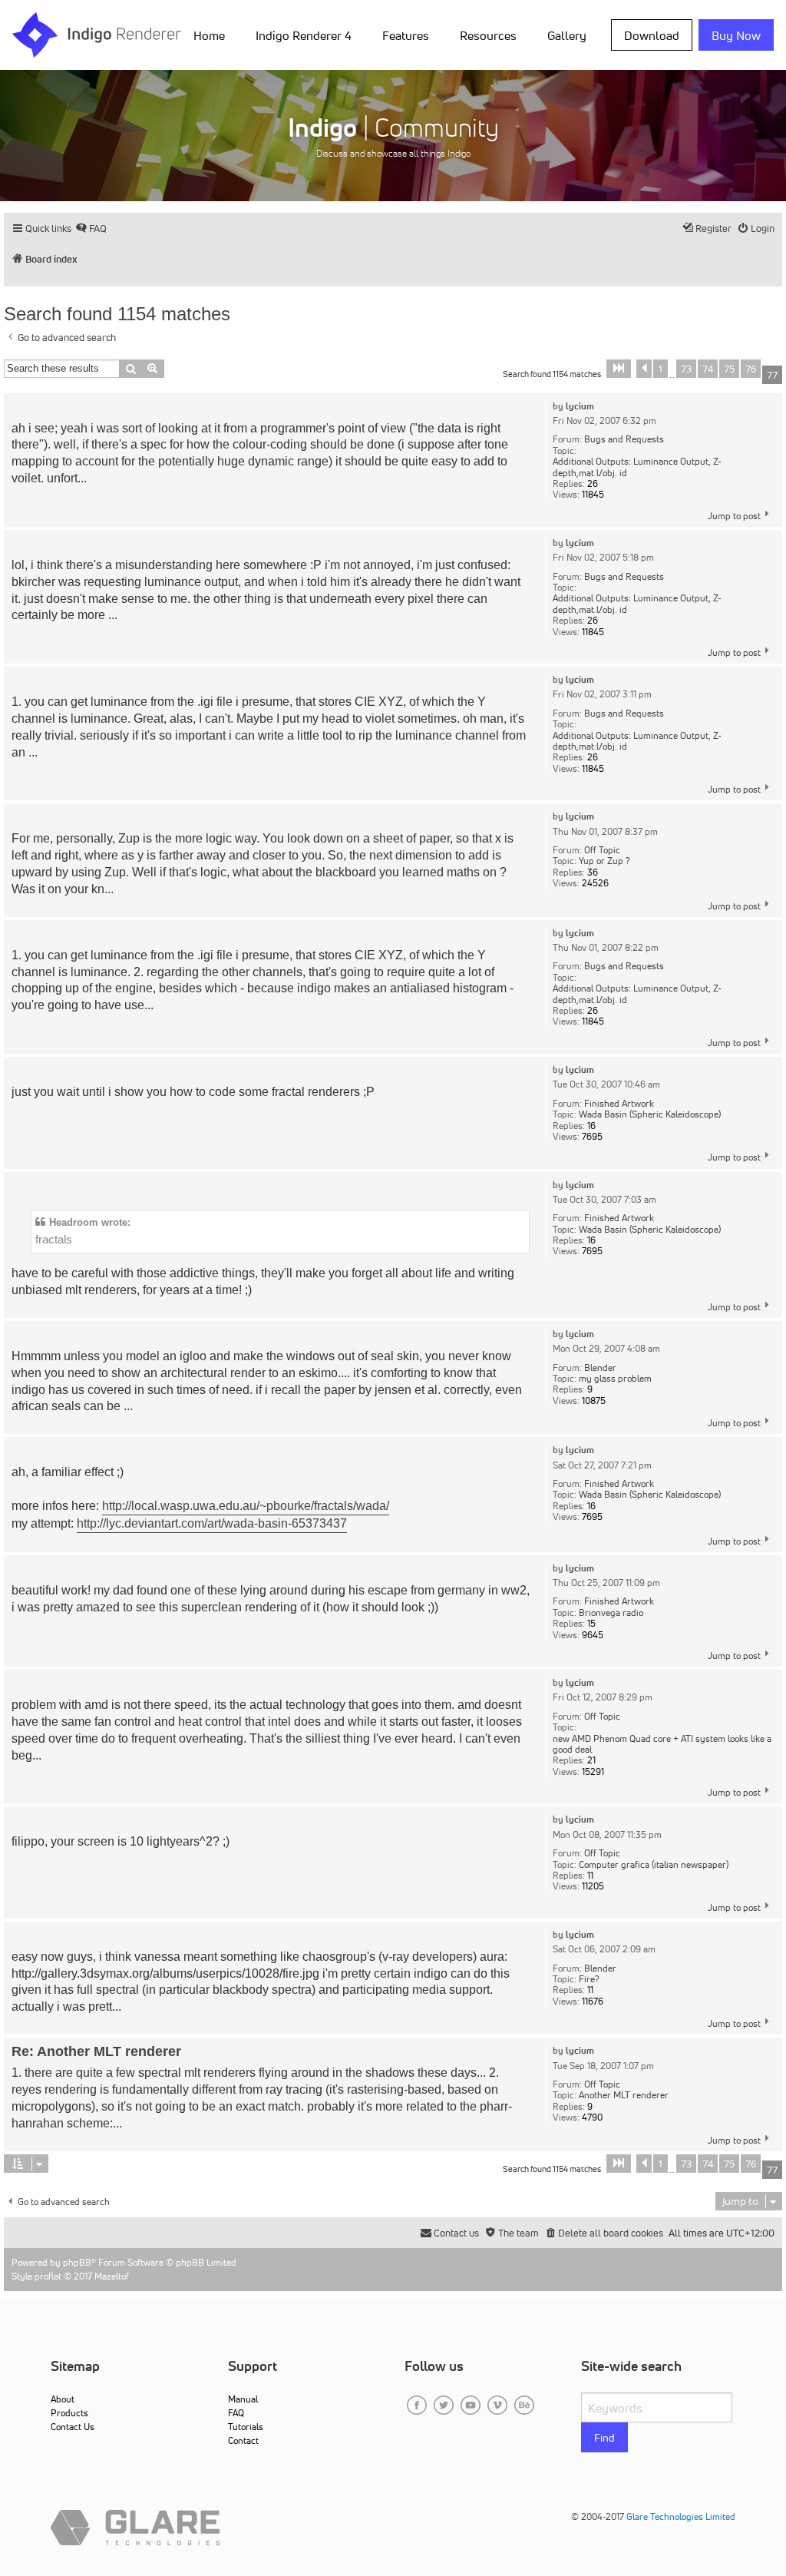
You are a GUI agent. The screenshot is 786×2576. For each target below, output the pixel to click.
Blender (600, 1368)
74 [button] (708, 369)
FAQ (236, 2413)
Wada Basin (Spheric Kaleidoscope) (650, 1114)
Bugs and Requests (624, 439)
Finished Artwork (619, 1104)
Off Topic (602, 850)
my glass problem (615, 1379)
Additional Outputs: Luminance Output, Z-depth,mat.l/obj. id (637, 467)
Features (406, 35)
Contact (243, 2440)
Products (69, 2413)
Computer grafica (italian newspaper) (654, 1865)
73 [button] (686, 369)
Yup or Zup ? (604, 861)
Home (209, 35)
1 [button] (661, 369)
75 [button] (729, 369)
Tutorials (246, 2427)
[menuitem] (212, 35)
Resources (488, 35)
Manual (243, 2399)
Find (604, 2438)
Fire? (589, 1979)
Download (652, 35)
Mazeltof (112, 2276)
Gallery (567, 35)
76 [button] (751, 369)
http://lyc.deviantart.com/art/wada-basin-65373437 (212, 1523)
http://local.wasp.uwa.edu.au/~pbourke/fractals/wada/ (246, 1506)
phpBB (77, 2262)
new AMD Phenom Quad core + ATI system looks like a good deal (662, 1745)
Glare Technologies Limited (681, 2516)
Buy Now (736, 35)
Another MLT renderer (624, 2095)
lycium (580, 406)
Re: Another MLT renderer (96, 2051)
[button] (619, 369)
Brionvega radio (611, 1613)
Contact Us (73, 2427)
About (63, 2399)
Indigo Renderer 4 (304, 35)
